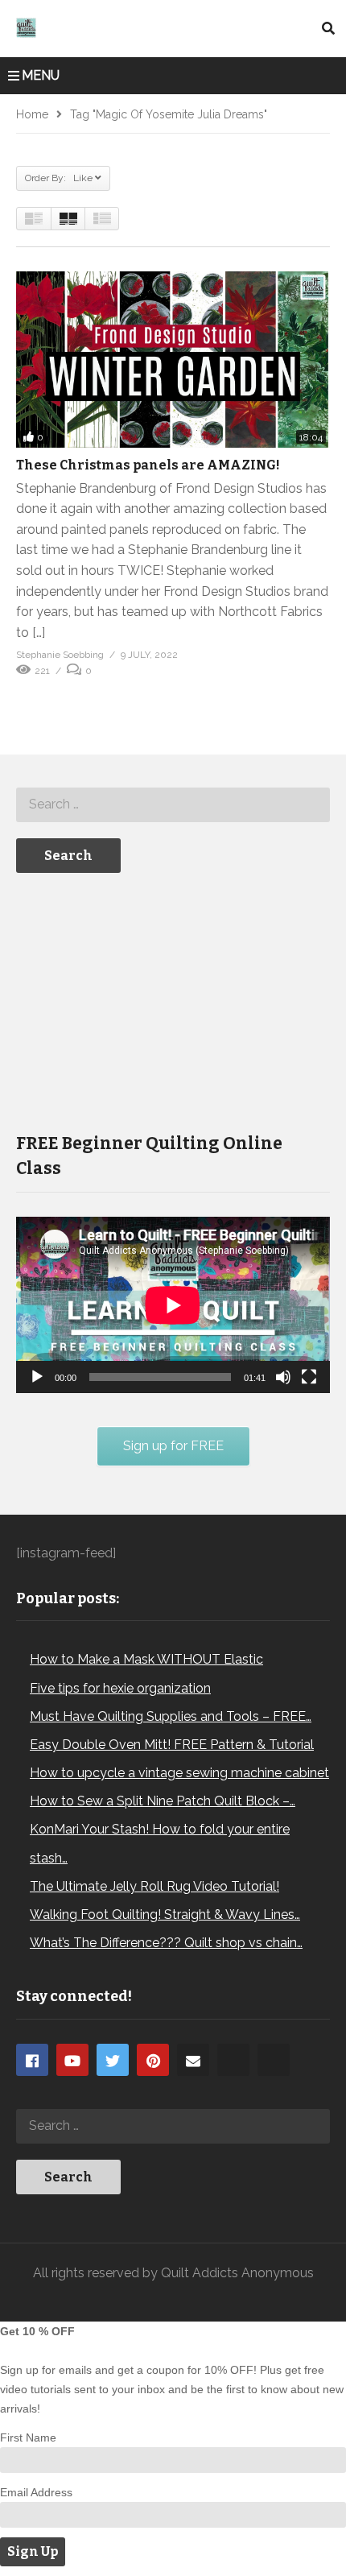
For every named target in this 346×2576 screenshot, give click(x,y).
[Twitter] (113, 2060)
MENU (41, 75)
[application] (173, 1305)
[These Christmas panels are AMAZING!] (173, 360)
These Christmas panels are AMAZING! (148, 465)
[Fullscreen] (309, 1377)
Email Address (36, 2492)
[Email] (193, 2060)
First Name (28, 2437)
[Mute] (283, 1377)
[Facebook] (32, 2060)
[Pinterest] (153, 2060)
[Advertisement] (137, 1001)
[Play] (37, 1377)
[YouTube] (72, 2060)
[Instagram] (233, 2060)
